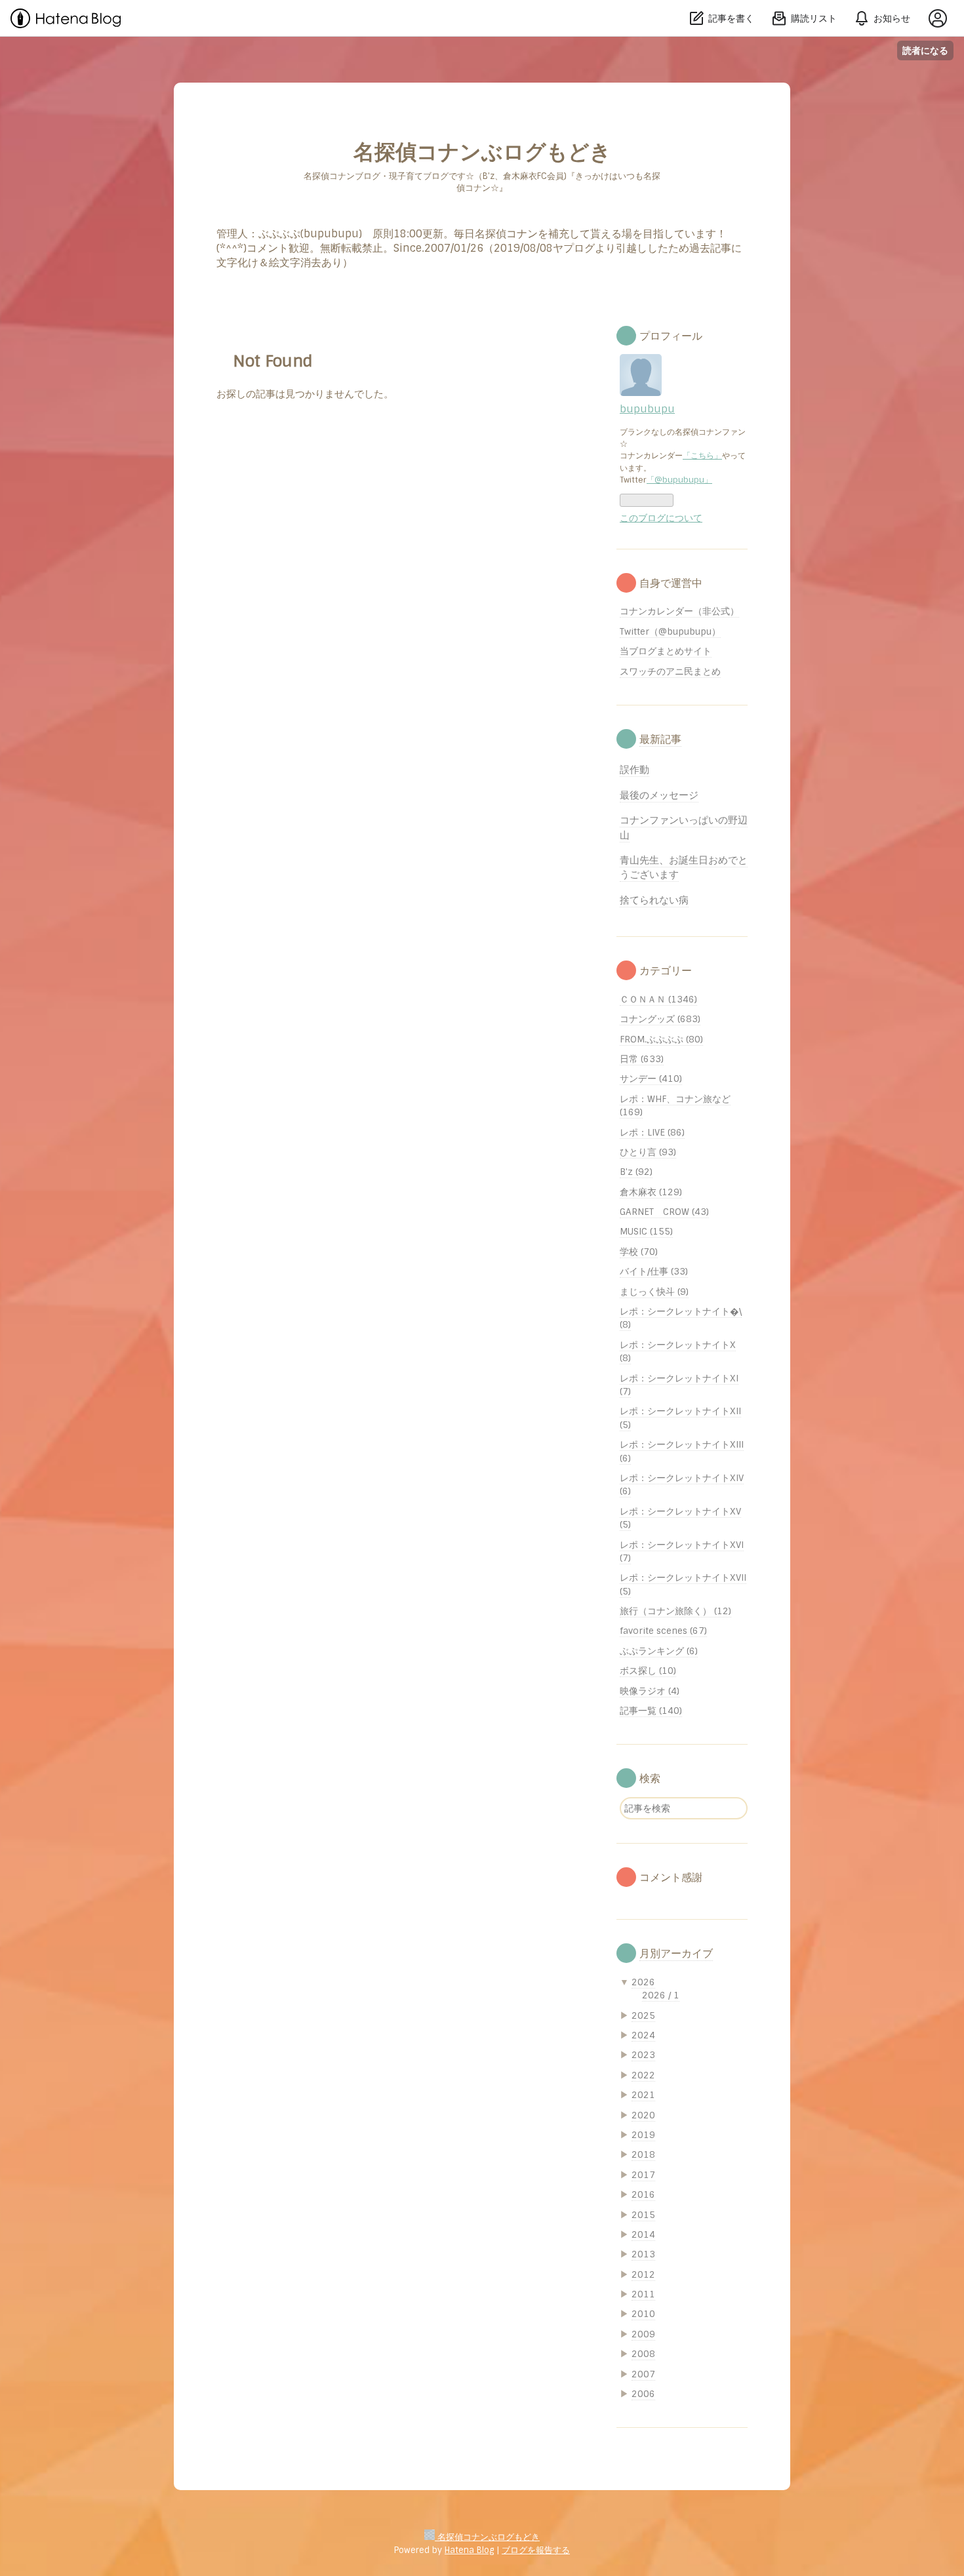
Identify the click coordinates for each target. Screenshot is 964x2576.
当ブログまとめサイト (666, 651)
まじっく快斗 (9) (654, 1292)
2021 (643, 2095)
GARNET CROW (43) (664, 1212)
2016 (643, 2194)
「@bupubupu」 (679, 480)
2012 (643, 2274)
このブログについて (661, 518)
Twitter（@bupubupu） (670, 631)
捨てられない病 (654, 900)
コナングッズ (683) (660, 1019)
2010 (643, 2314)
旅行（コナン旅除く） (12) (675, 1611)
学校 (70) (639, 1252)
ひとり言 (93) (648, 1152)
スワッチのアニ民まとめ (670, 671)
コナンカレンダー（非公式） (679, 611)
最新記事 (660, 739)
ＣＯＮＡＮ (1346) (658, 999)
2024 (643, 2035)
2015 (643, 2215)
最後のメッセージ (659, 795)
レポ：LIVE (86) (652, 1132)
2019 (643, 2135)
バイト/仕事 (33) (654, 1271)
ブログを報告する (536, 2550)
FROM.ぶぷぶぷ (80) (661, 1039)
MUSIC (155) (646, 1231)
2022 (643, 2075)
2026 (643, 1982)
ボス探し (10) (648, 1671)
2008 (643, 2354)
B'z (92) (636, 1172)
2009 (643, 2334)
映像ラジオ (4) (650, 1691)
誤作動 (634, 770)
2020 (643, 2115)
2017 (643, 2175)
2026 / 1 (661, 1995)
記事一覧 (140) (651, 1711)
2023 (643, 2055)
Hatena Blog (469, 2550)
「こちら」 (702, 456)
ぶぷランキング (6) (659, 1651)
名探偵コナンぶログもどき (482, 152)
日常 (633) (642, 1059)
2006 (643, 2394)
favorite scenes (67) (663, 1631)
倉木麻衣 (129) (651, 1192)
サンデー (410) (651, 1079)
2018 (643, 2154)
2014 (643, 2234)
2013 (643, 2254)
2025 (643, 2015)
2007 (643, 2374)
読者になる (925, 50)
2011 (643, 2294)
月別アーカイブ (676, 1953)
